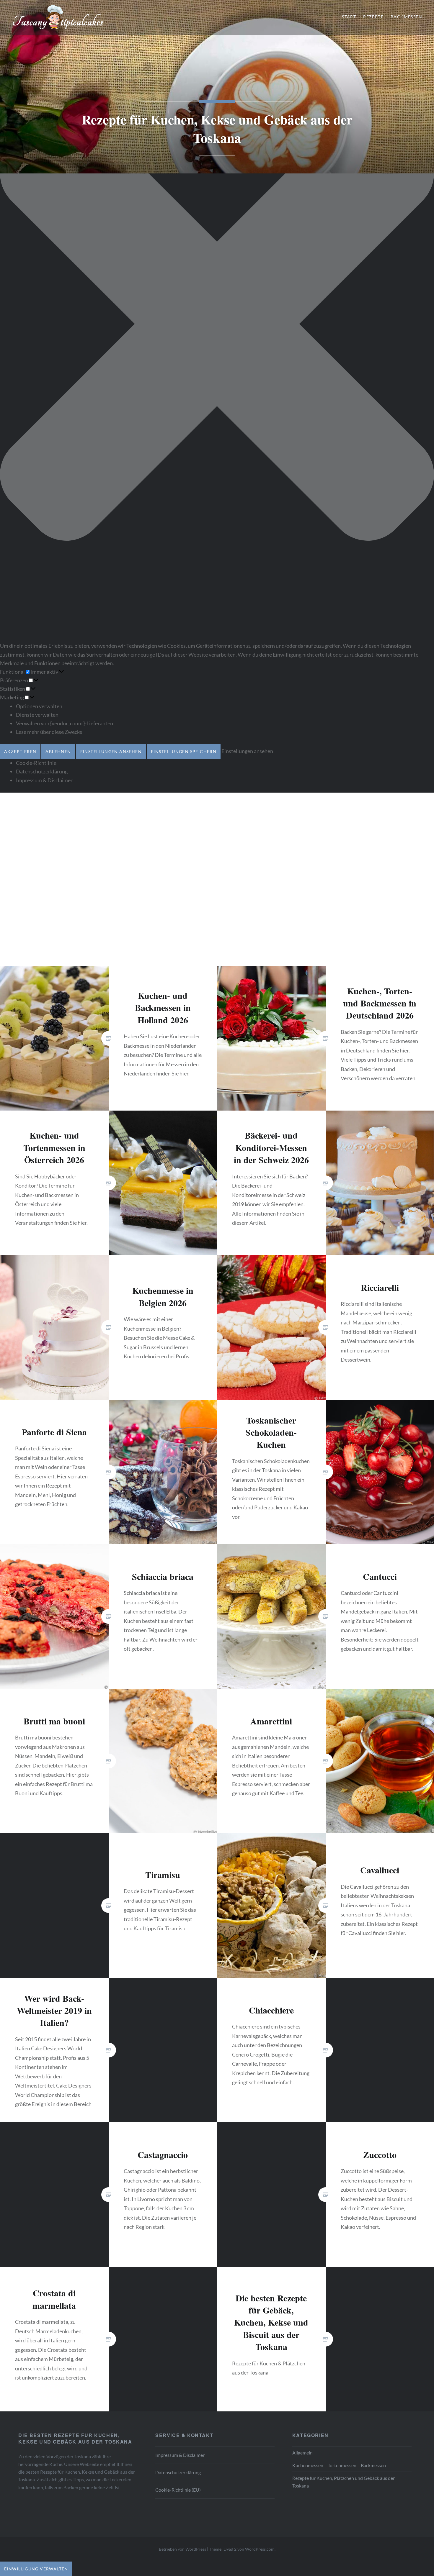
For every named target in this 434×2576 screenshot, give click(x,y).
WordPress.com (260, 2549)
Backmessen (406, 17)
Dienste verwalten (37, 715)
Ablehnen (58, 751)
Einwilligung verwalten (36, 2569)
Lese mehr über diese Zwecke (49, 732)
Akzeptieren (20, 751)
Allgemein (302, 2453)
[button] (217, 325)
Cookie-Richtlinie (36, 763)
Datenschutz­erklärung (42, 771)
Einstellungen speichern (184, 751)
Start (349, 17)
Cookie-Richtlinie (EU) (178, 2490)
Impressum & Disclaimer (44, 780)
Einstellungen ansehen (111, 751)
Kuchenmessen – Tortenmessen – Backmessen (339, 2465)
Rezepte (373, 17)
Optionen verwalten (39, 706)
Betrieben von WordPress (182, 2549)
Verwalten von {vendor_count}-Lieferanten (65, 723)
